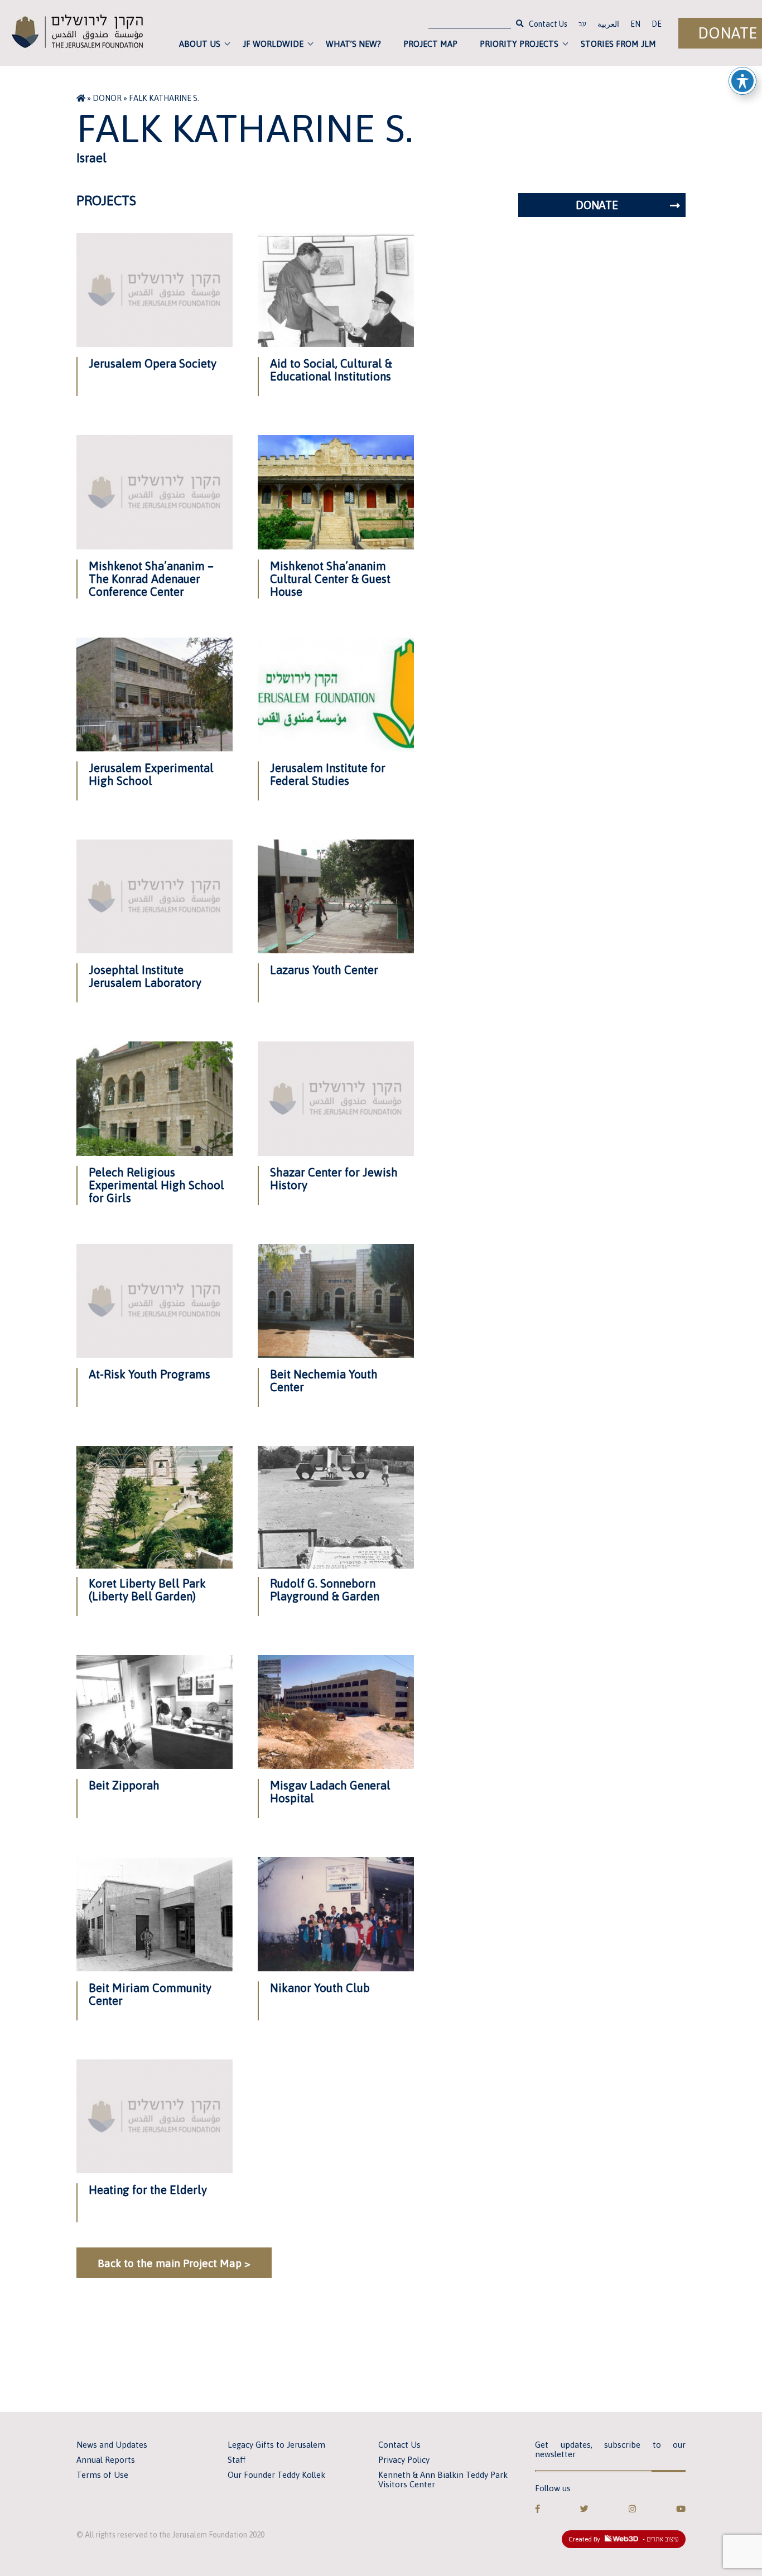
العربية (608, 24)
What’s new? (353, 44)
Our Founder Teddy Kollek (276, 2475)
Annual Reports (106, 2460)
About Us (200, 44)
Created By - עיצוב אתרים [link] (624, 2539)
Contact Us (548, 24)
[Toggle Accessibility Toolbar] (742, 81)
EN (635, 24)
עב (582, 25)
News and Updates (112, 2445)
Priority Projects (519, 44)
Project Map (430, 44)
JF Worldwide (273, 44)
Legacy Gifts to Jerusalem (276, 2445)
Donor (107, 98)
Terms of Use (102, 2475)
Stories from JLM (618, 44)
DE (657, 24)
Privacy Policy (404, 2460)
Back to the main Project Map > (174, 2263)
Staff (237, 2460)
